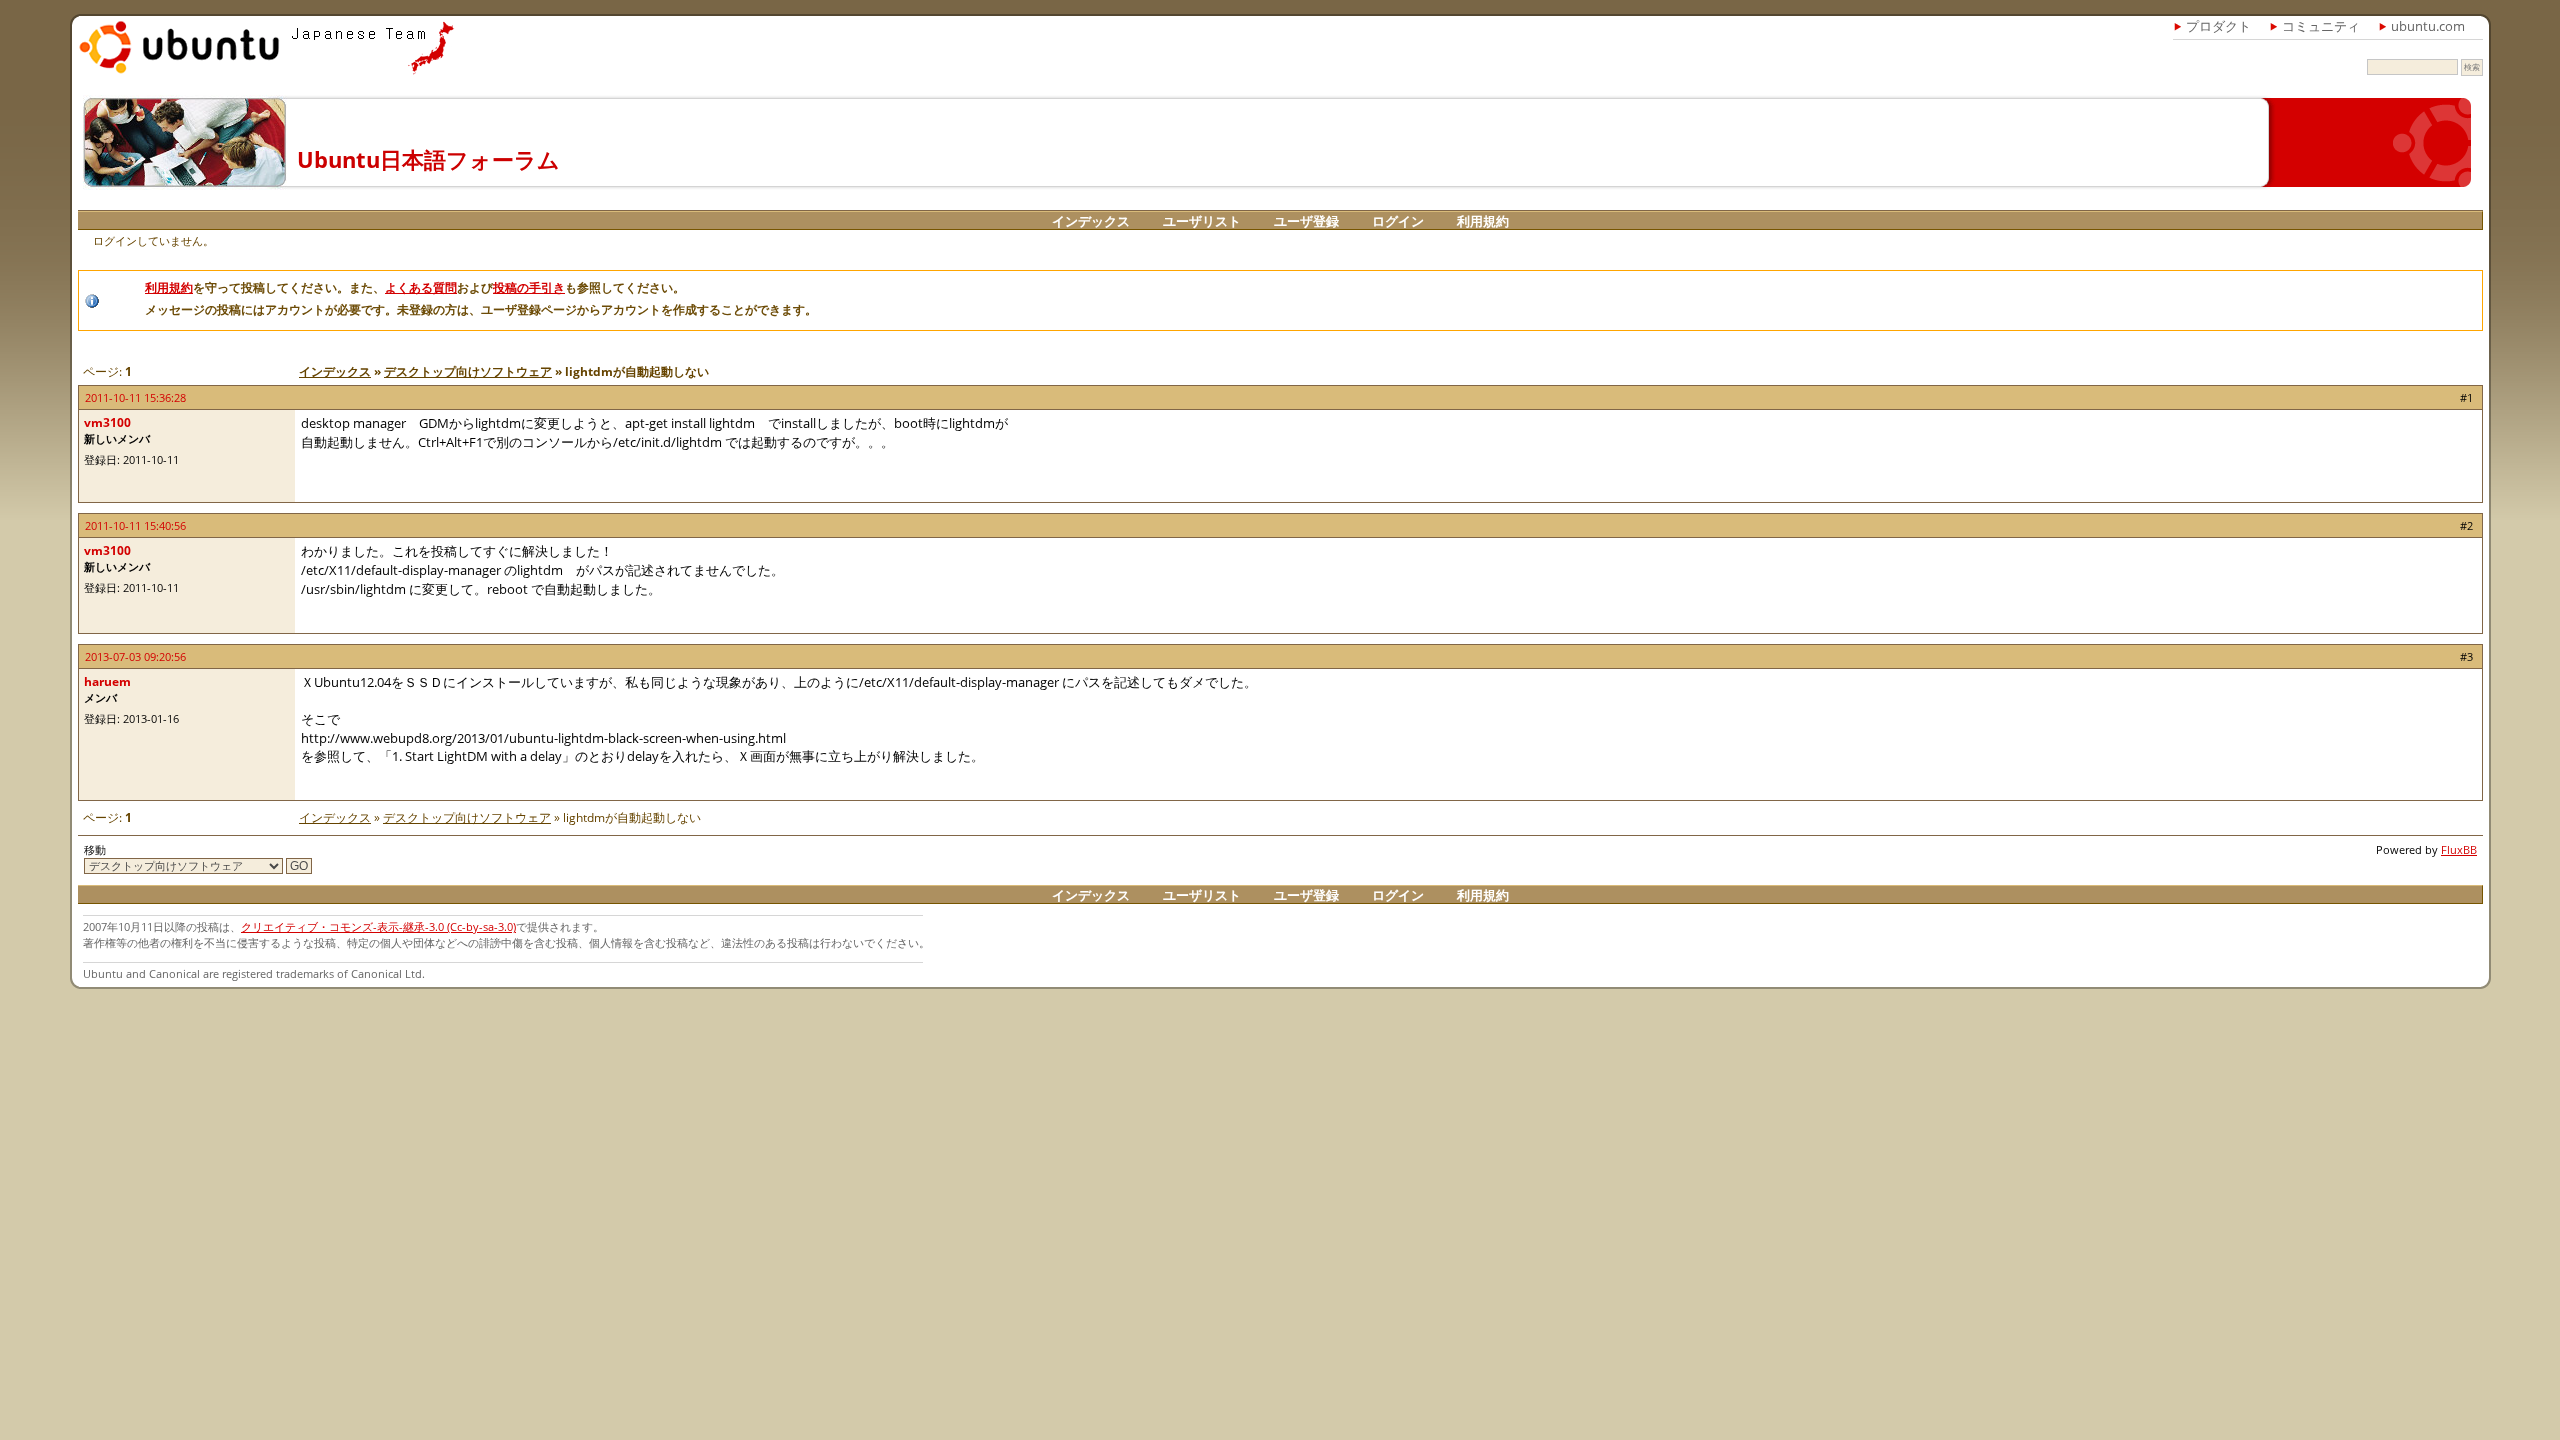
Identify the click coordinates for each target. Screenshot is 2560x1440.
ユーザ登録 (1306, 221)
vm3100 (107, 422)
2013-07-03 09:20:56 (135, 656)
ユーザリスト (1202, 221)
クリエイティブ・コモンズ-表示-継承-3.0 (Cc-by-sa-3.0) (378, 926)
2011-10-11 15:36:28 (135, 397)
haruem (107, 681)
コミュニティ (2321, 26)
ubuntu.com (2428, 26)
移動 (95, 849)
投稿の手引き (529, 287)
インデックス (1091, 221)
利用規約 (1483, 221)
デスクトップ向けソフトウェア (468, 371)
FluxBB (2459, 849)
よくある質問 (421, 287)
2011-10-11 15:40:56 (135, 525)
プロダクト (2218, 26)
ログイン (1398, 221)
